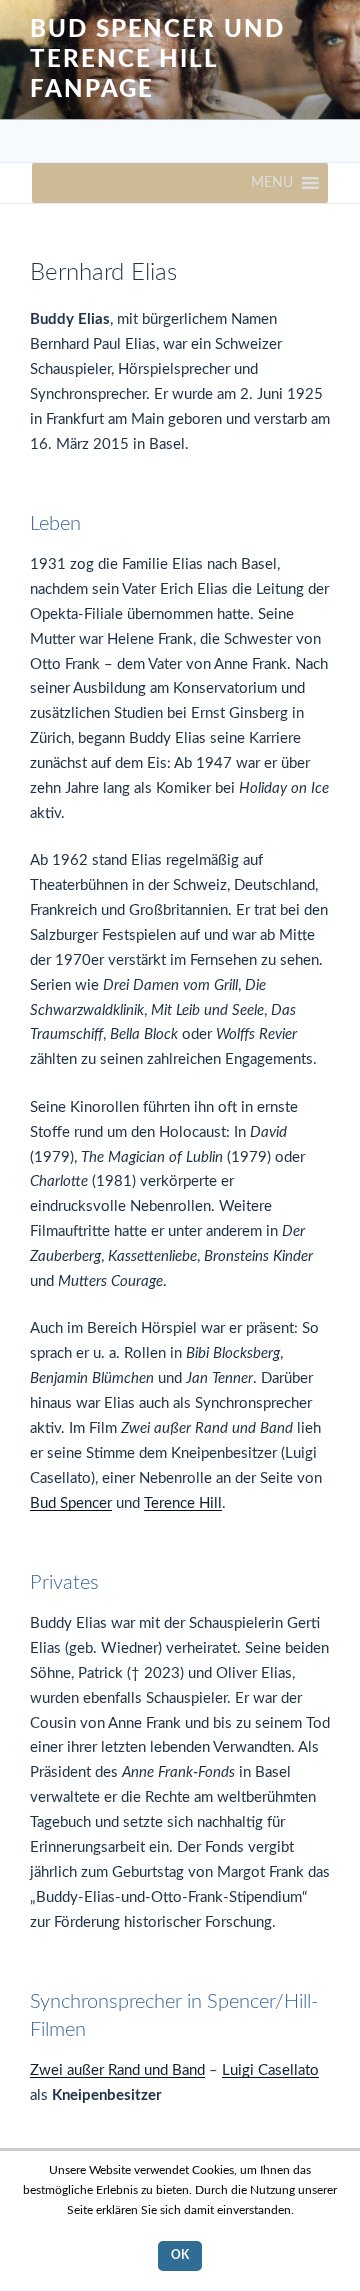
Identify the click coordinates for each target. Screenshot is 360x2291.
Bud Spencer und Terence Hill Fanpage (157, 60)
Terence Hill (183, 1503)
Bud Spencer (71, 1503)
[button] (272, 183)
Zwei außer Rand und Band (117, 2070)
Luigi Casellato (270, 2070)
